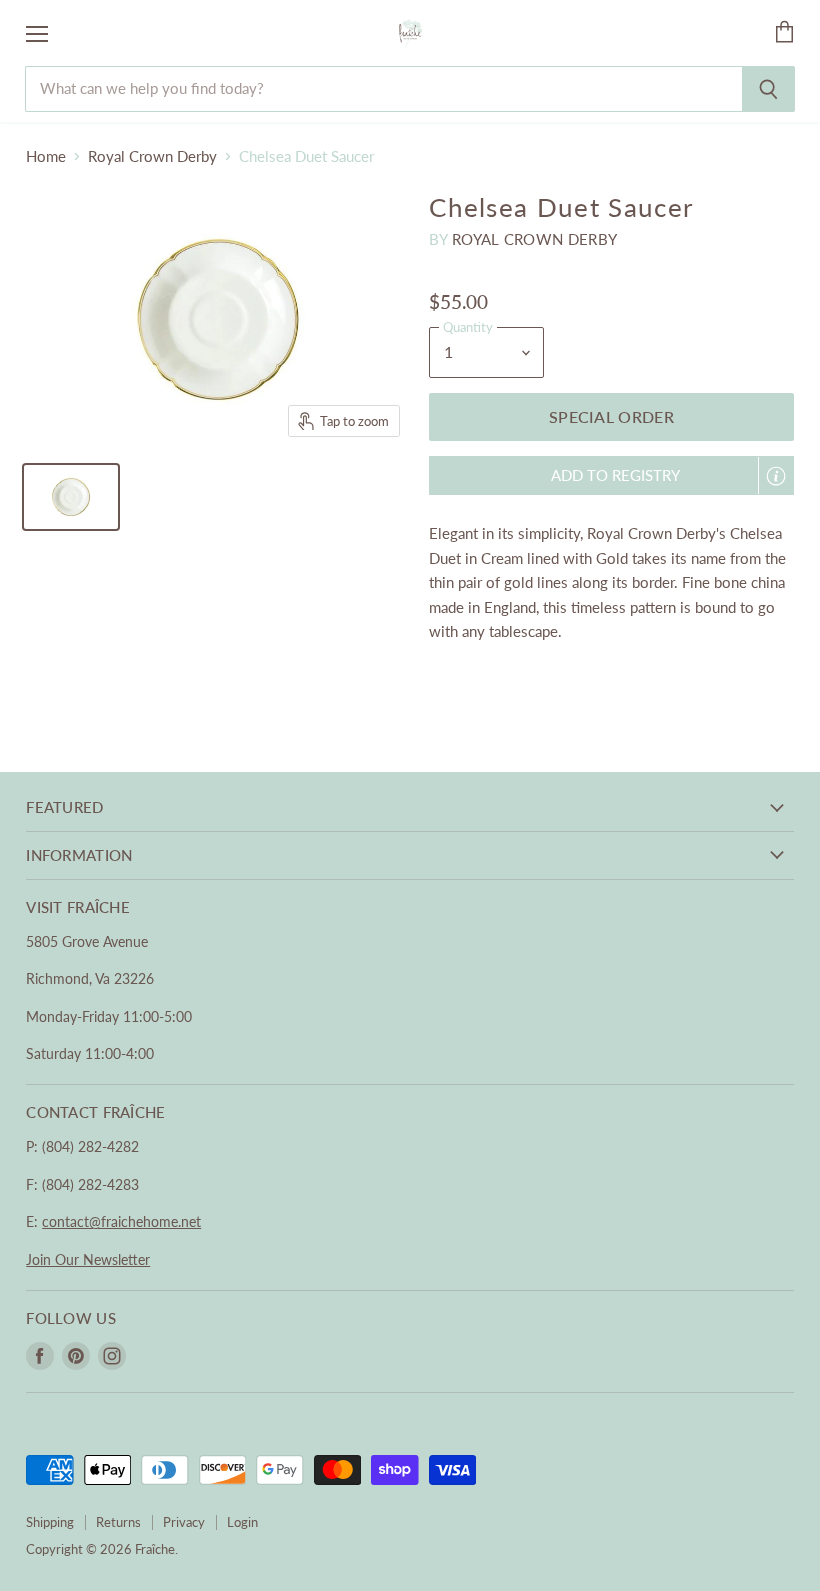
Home (46, 156)
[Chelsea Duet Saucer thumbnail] (71, 497)
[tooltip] (776, 476)
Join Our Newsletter (88, 1259)
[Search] (768, 89)
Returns (118, 1522)
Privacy (184, 1522)
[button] (611, 475)
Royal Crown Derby (152, 156)
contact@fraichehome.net (121, 1221)
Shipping (50, 1522)
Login (242, 1522)
